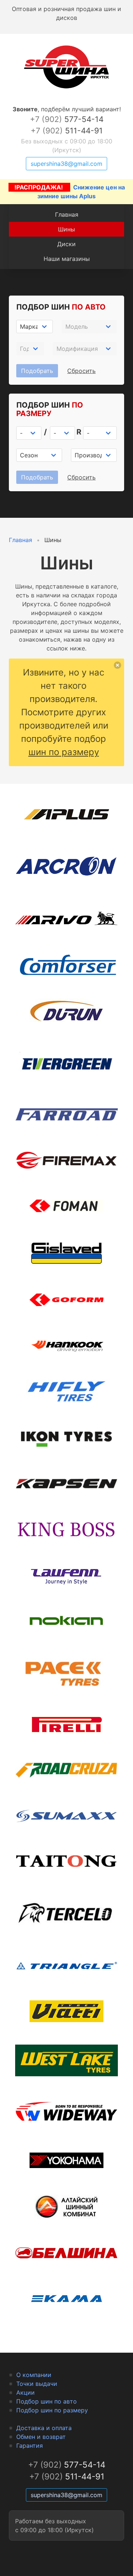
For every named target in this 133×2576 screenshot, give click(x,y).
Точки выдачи (37, 2384)
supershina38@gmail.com (66, 164)
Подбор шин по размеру (52, 2410)
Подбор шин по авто (47, 2401)
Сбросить (81, 371)
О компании (34, 2375)
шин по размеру (64, 752)
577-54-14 (67, 119)
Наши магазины (67, 259)
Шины (66, 229)
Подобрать (37, 371)
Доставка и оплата (44, 2428)
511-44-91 (67, 131)
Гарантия (30, 2446)
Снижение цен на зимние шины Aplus (70, 192)
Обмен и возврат (41, 2437)
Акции (25, 2392)
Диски (66, 244)
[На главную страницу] (66, 88)
